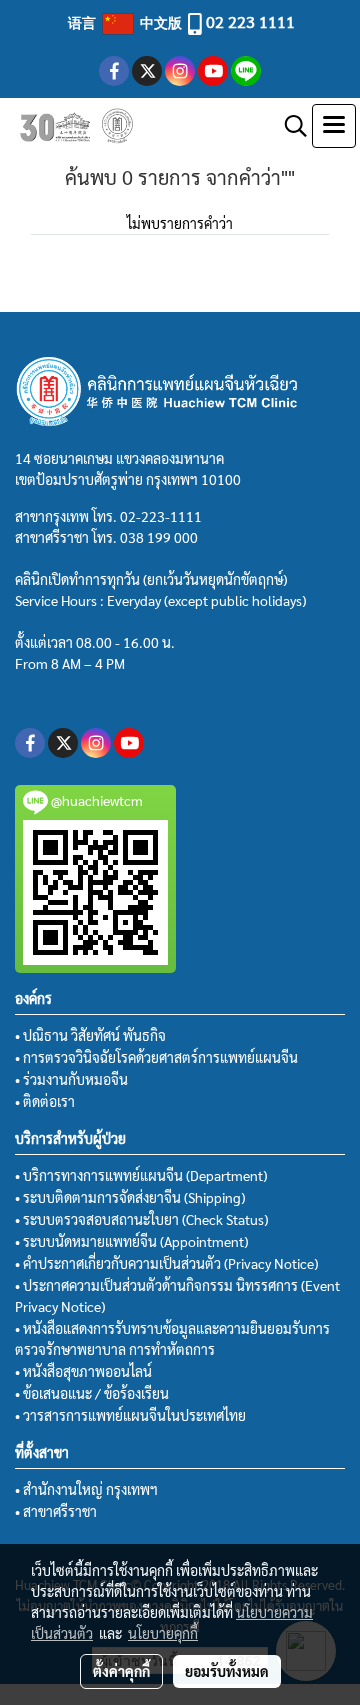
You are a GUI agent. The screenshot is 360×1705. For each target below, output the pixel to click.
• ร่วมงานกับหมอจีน (71, 1079)
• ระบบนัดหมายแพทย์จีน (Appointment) (131, 1241)
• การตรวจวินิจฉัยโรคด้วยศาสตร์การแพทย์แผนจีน (156, 1057)
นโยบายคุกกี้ (163, 1633)
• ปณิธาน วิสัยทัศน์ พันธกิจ (90, 1035)
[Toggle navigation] (334, 126)
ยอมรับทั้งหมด (227, 1671)
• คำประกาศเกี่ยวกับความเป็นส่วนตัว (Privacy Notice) (166, 1263)
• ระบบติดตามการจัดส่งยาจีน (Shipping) (130, 1197)
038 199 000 (159, 537)
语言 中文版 (126, 22)
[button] (289, 126)
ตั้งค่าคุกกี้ (121, 1671)
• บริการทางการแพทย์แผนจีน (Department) (141, 1175)
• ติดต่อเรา (45, 1101)
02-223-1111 (161, 516)
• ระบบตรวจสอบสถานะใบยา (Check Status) (141, 1219)
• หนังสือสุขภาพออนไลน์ (83, 1371)
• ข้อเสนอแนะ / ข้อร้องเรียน (92, 1393)
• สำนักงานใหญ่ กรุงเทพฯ (86, 1489)
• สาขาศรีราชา (56, 1511)
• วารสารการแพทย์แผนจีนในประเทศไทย (130, 1415)
